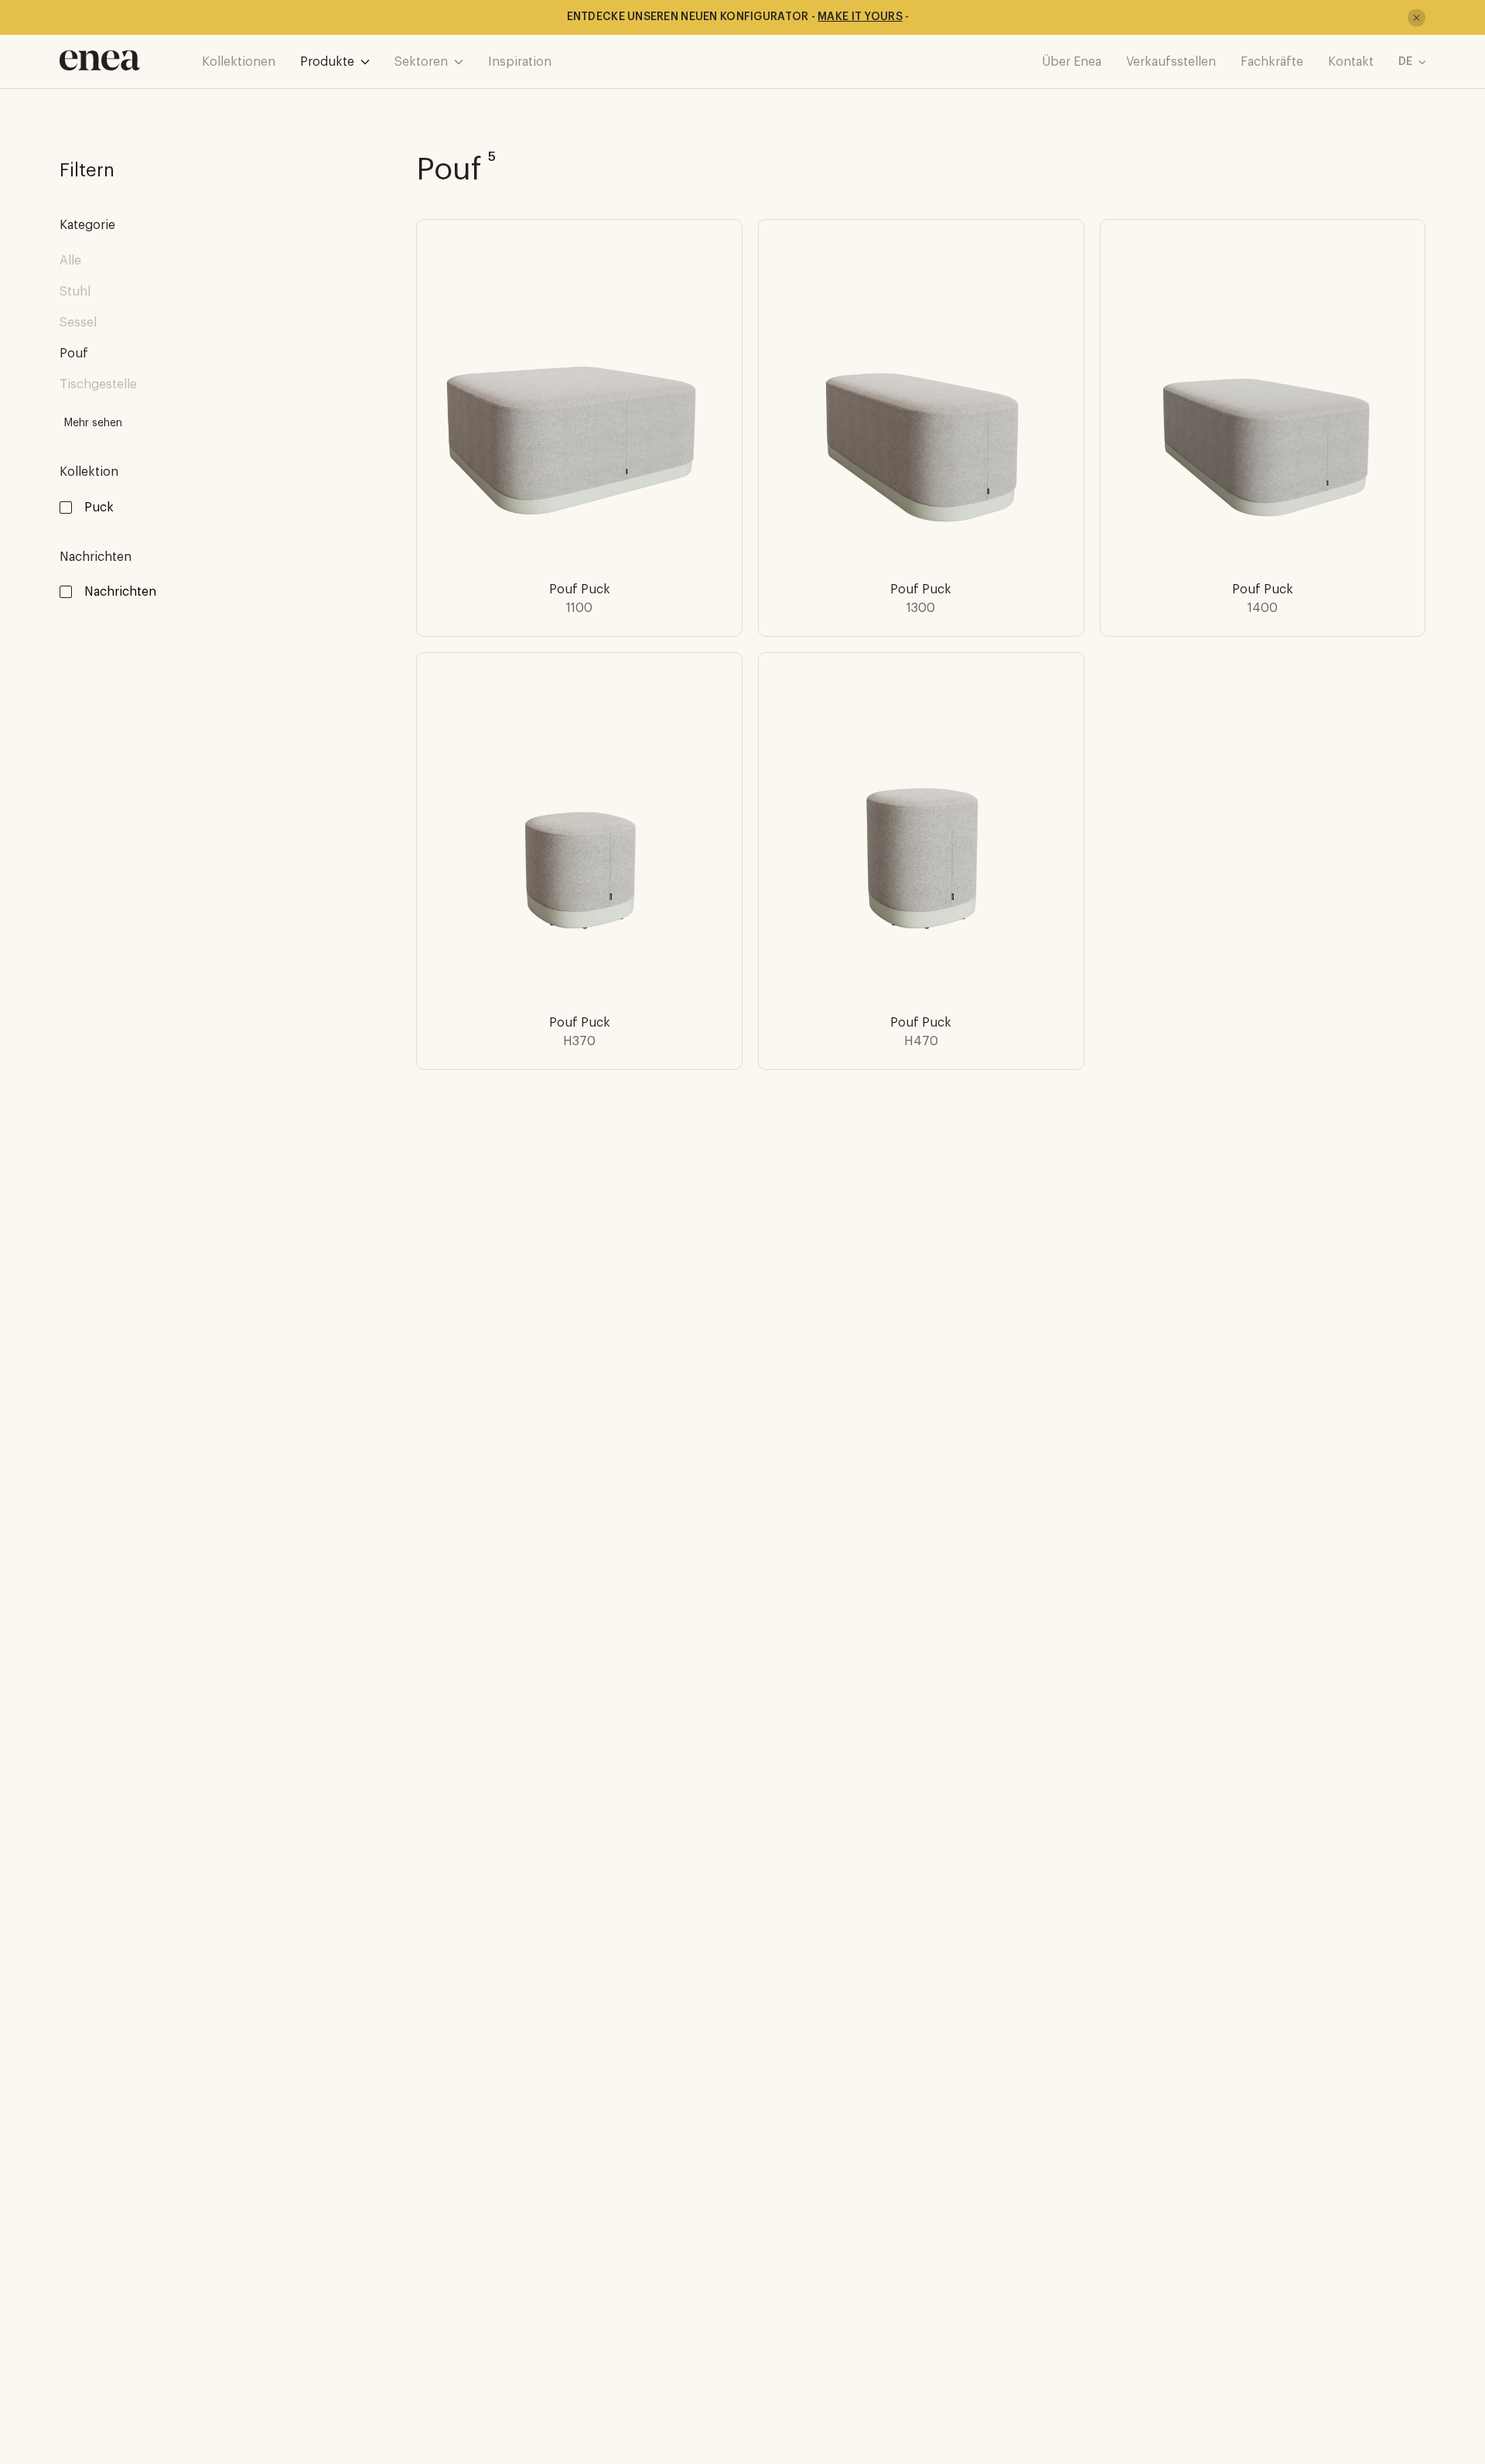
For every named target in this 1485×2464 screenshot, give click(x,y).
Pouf (74, 354)
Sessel (78, 323)
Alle (70, 261)
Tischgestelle (98, 384)
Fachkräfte (1272, 62)
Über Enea (1072, 62)
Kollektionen (239, 62)
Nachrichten (120, 592)
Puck (99, 507)
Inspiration (520, 62)
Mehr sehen (93, 423)
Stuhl (75, 292)
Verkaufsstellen (1171, 62)
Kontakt (1351, 62)
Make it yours (860, 17)
